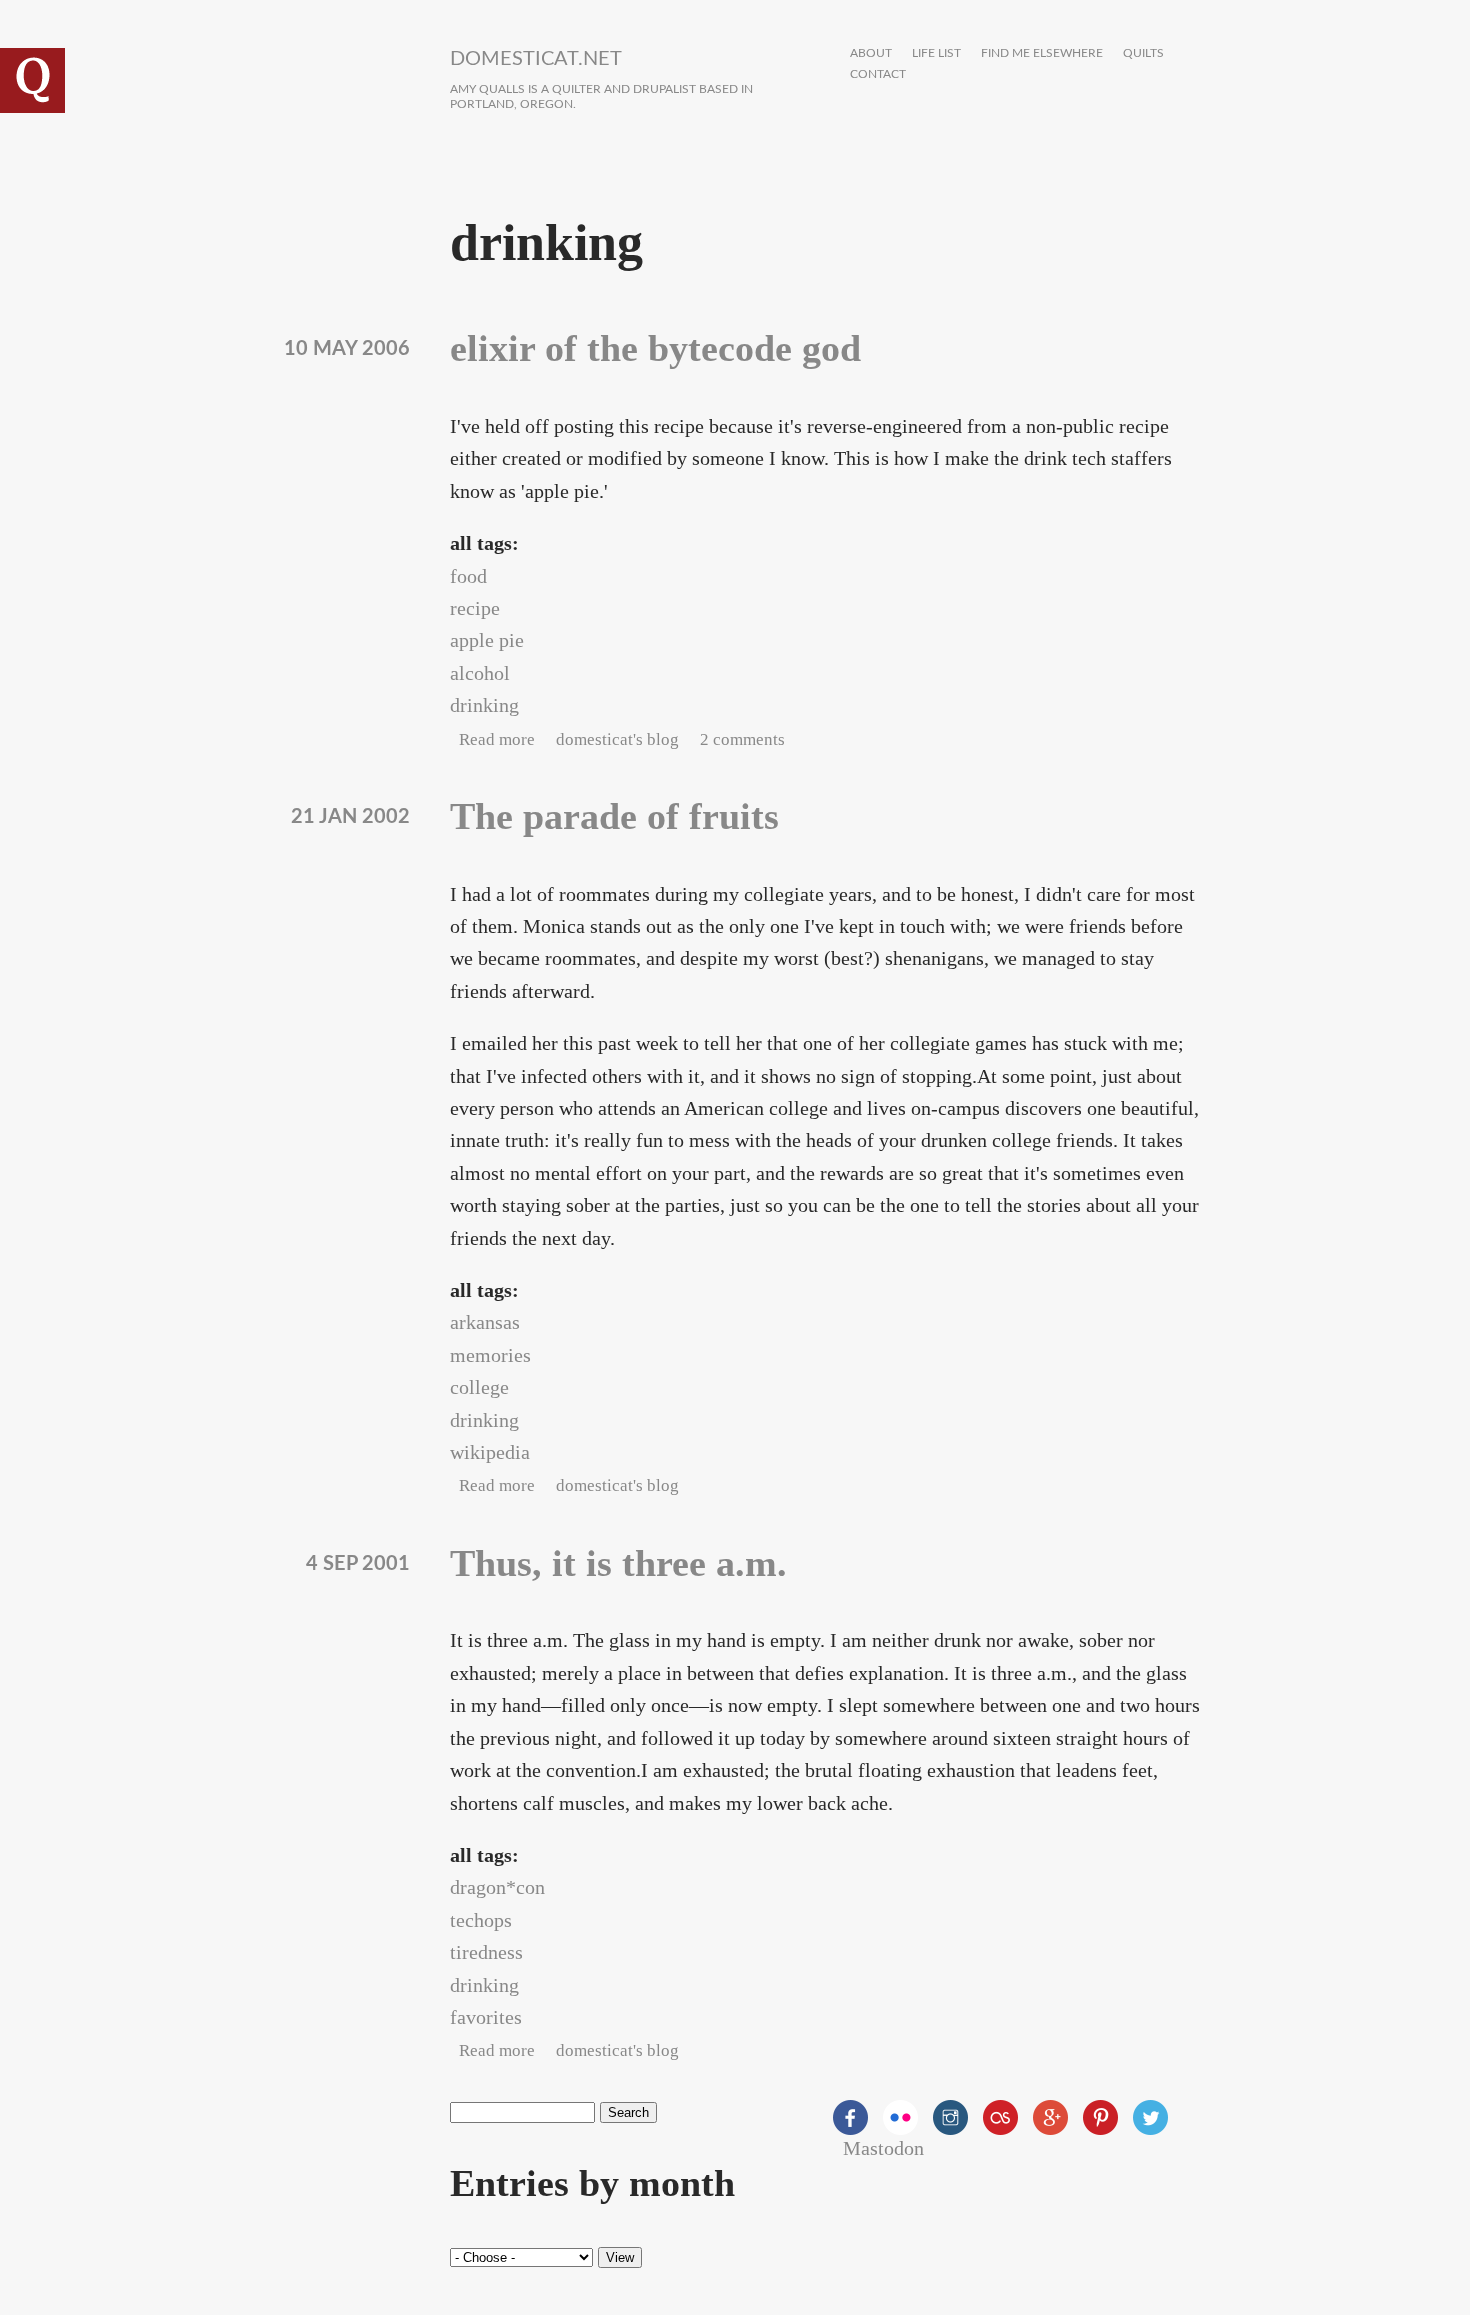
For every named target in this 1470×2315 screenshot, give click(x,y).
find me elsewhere (1042, 53)
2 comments (742, 739)
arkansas (485, 1322)
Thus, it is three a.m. (618, 1563)
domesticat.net (536, 59)
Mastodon (883, 2148)
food (468, 576)
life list (936, 53)
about (871, 53)
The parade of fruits (614, 816)
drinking (484, 705)
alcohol (480, 673)
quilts (1143, 53)
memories (490, 1355)
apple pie (487, 640)
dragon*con (497, 1887)
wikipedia (490, 1452)
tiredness (486, 1952)
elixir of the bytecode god (655, 348)
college (479, 1387)
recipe (475, 608)
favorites (486, 2017)
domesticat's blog (617, 739)
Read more (497, 739)
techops (481, 1920)
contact (878, 74)
